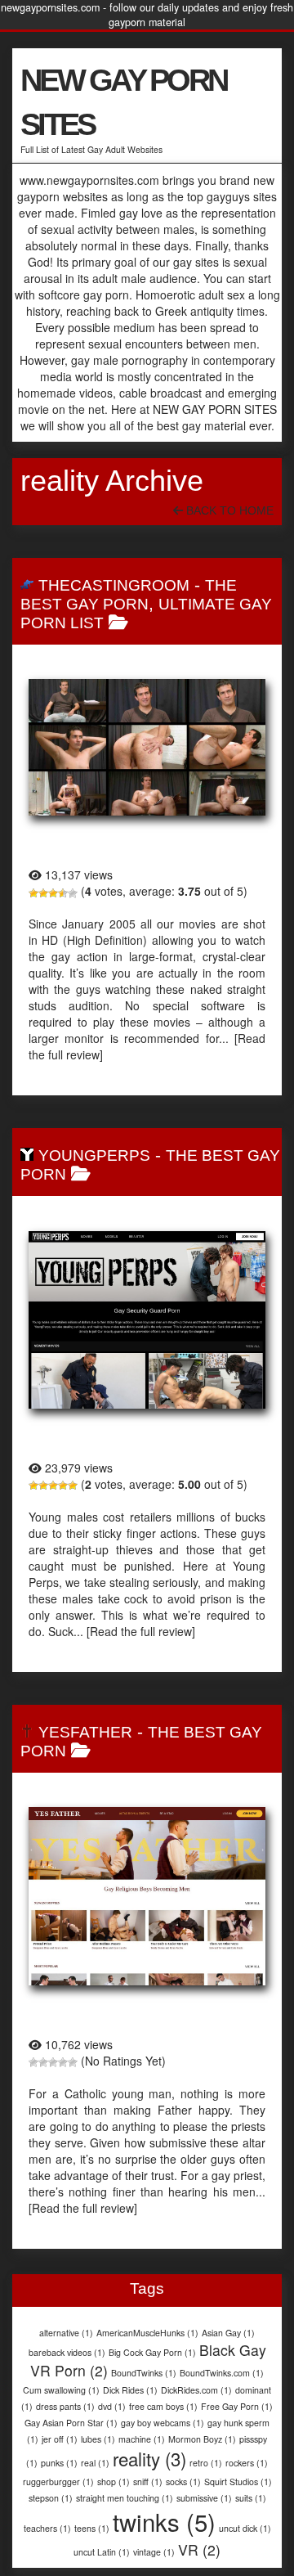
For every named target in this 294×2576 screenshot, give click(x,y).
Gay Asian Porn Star (71, 2423)
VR (199, 2549)
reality (149, 2458)
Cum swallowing (61, 2390)
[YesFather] (147, 1896)
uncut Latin (102, 2552)
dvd (112, 2406)
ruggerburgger (58, 2482)
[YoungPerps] (147, 1320)
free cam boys (163, 2406)
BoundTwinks (144, 2373)
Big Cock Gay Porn (152, 2352)
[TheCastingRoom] (147, 747)
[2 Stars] (43, 893)
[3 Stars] (53, 893)
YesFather (85, 1732)
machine (142, 2439)
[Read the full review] (141, 1631)
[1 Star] (33, 893)
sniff (148, 2482)
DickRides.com (196, 2390)
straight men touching (125, 2498)
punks (59, 2463)
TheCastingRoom (114, 585)
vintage (154, 2552)
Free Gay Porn (237, 2406)
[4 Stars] (63, 893)
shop (114, 2482)
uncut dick (245, 2528)
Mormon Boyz (202, 2439)
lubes (98, 2439)
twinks (164, 2521)
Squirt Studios (238, 2482)
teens (92, 2528)
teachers (47, 2528)
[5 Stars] (73, 893)
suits (251, 2498)
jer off (60, 2439)
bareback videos (67, 2352)
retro (206, 2463)
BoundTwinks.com (222, 2373)
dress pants (65, 2406)
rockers (247, 2463)
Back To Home (228, 510)
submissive (204, 2498)
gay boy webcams (163, 2423)
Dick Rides (130, 2390)
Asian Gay (228, 2333)
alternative (66, 2333)
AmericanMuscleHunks (147, 2333)
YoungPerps (94, 1155)
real (95, 2463)
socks (183, 2482)
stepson (51, 2498)
